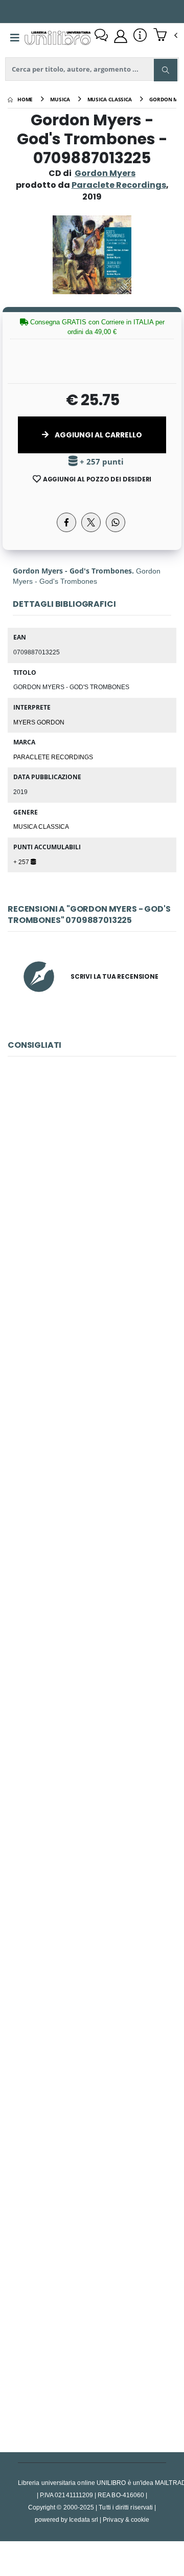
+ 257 (22, 862)
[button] (165, 36)
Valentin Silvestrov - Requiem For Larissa (92, 1879)
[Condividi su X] (91, 522)
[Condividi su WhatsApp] (116, 522)
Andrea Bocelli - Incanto (92, 2335)
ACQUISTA (97, 1268)
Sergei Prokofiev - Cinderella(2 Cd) (92, 1195)
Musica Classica (41, 826)
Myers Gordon (39, 722)
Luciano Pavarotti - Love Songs (92, 1423)
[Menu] (15, 38)
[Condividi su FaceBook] (66, 522)
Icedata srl (84, 2519)
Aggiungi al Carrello (98, 435)
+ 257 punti (101, 462)
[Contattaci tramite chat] (101, 36)
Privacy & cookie (126, 2519)
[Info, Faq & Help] (140, 36)
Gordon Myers (105, 173)
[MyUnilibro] (121, 36)
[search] (166, 70)
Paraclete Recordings (53, 757)
